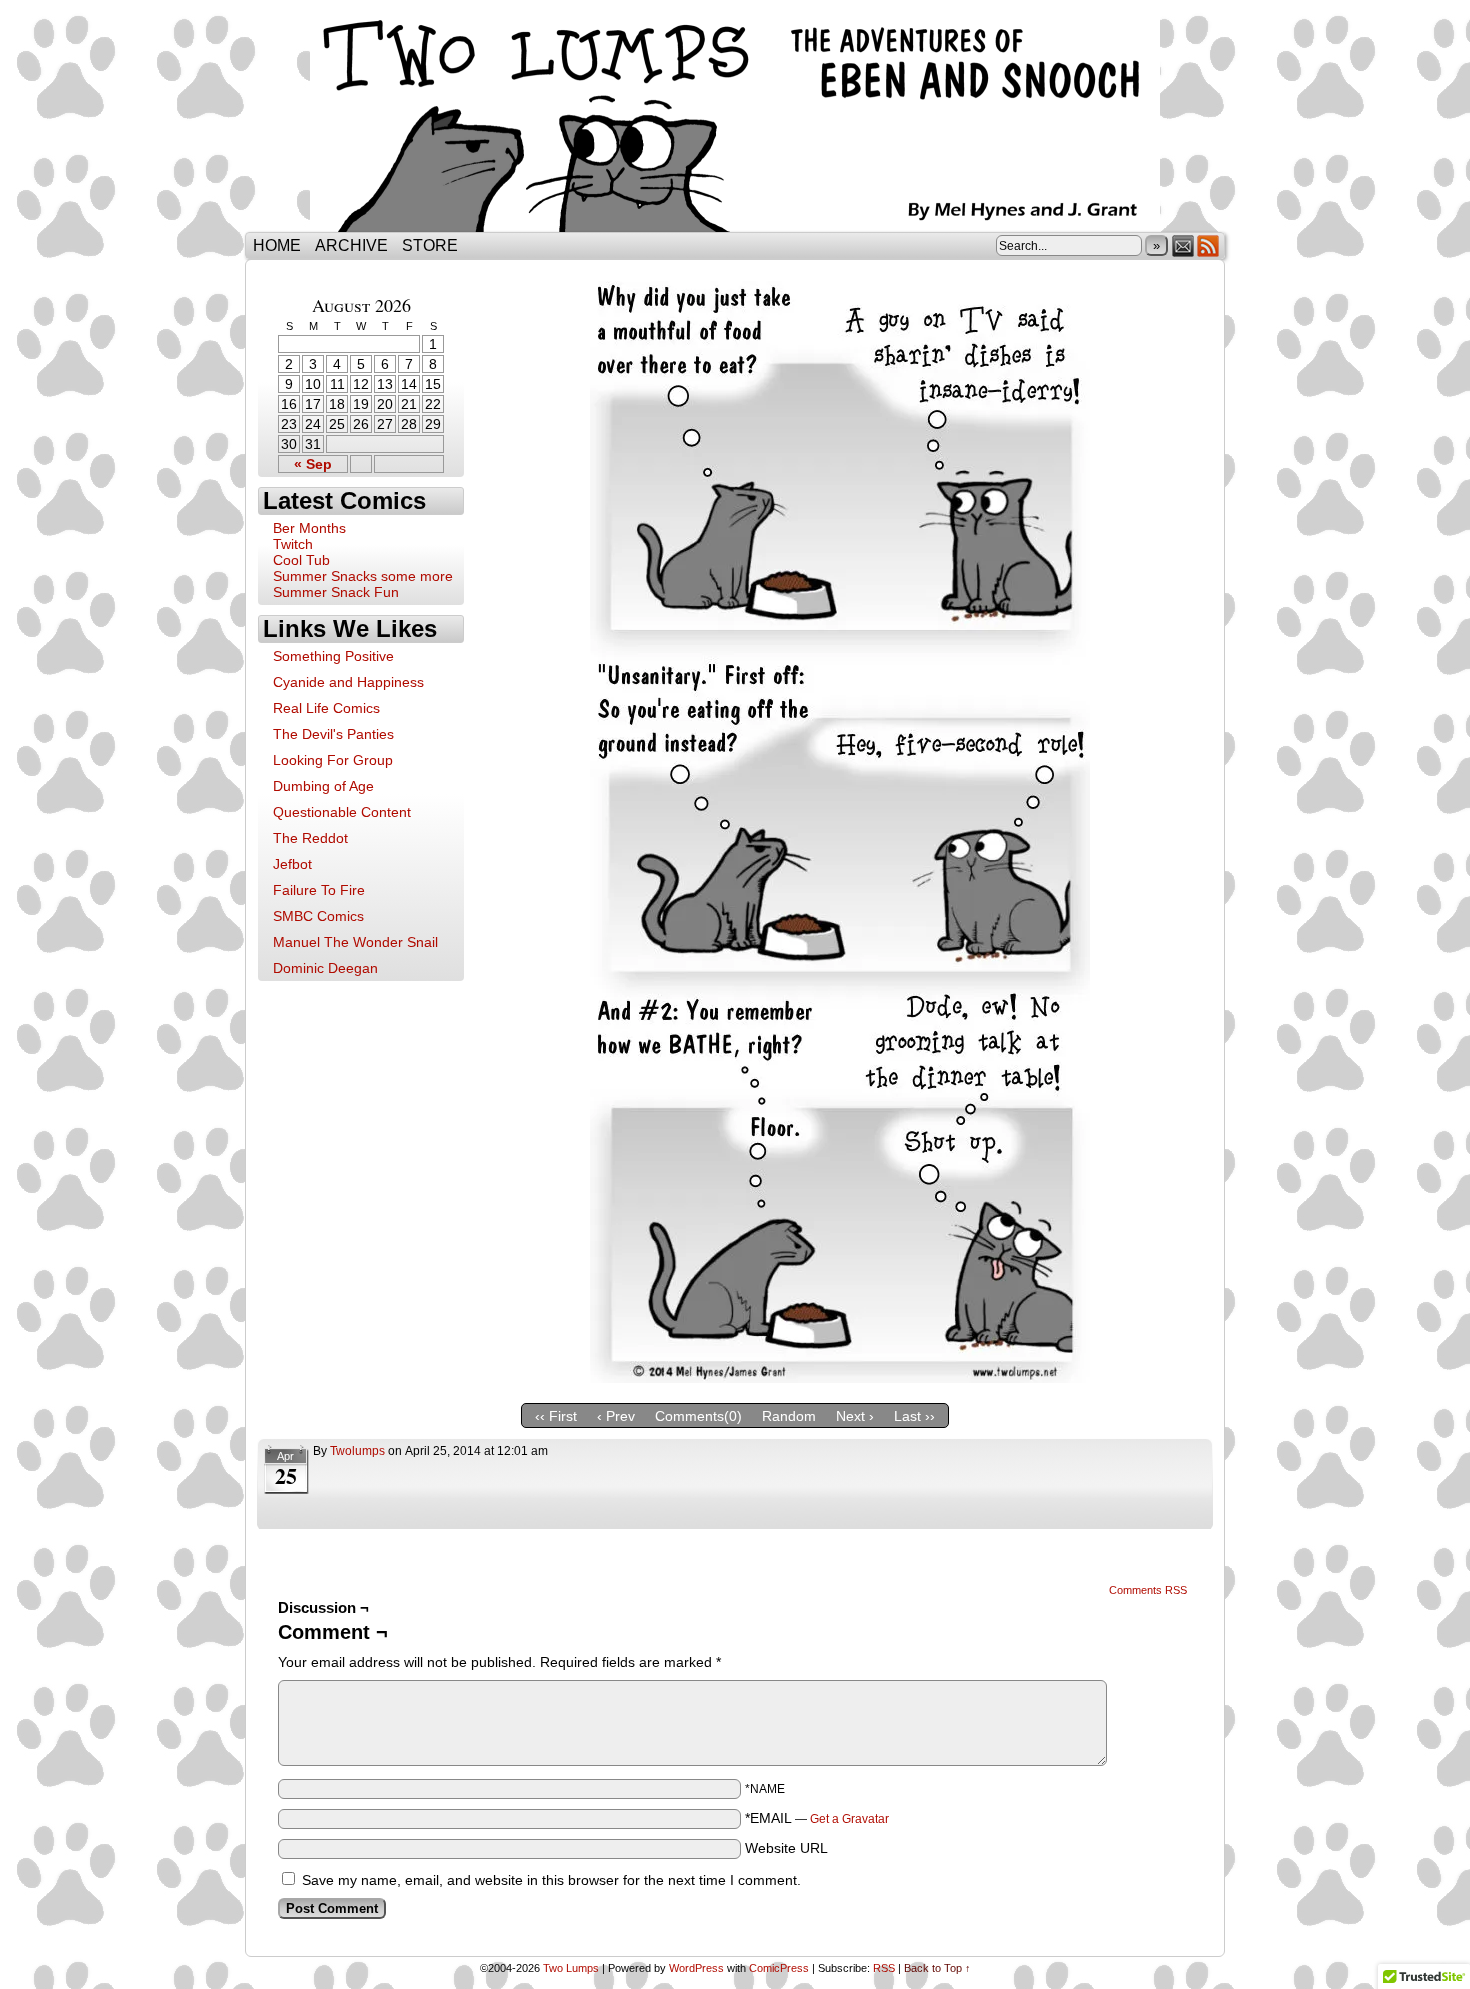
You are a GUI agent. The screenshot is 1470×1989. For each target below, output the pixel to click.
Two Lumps (735, 121)
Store (430, 245)
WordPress (696, 1968)
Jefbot (292, 864)
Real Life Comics (326, 708)
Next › (855, 1416)
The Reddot (310, 838)
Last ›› (914, 1416)
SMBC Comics (318, 916)
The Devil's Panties (333, 734)
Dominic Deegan (325, 968)
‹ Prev (616, 1416)
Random (789, 1416)
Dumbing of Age (323, 786)
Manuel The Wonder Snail (355, 942)
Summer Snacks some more (363, 576)
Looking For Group (333, 760)
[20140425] (840, 1378)
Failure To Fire (319, 890)
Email (1183, 245)
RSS (1208, 245)
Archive (351, 245)
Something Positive (333, 656)
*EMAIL (817, 1818)
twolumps (357, 1451)
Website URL (786, 1848)
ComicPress (779, 1968)
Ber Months (309, 528)
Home (277, 245)
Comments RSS (1148, 1590)
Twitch (293, 544)
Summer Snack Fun (336, 592)
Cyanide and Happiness (348, 682)
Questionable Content (342, 812)
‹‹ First (556, 1416)
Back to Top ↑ (937, 1968)
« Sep (313, 464)
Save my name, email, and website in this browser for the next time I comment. (551, 1880)
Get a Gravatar (849, 1819)
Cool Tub (301, 560)
